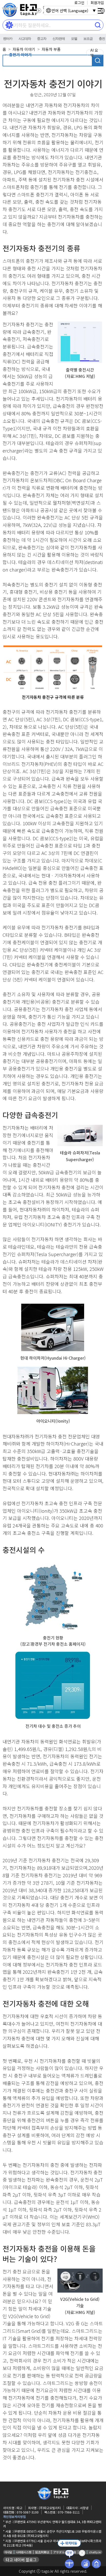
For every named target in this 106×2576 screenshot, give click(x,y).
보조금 (88, 39)
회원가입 (97, 3)
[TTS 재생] (39, 11)
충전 (102, 39)
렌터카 (8, 39)
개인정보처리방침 (14, 2516)
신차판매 (59, 39)
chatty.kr (95, 2552)
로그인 (79, 3)
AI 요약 (94, 53)
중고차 (42, 39)
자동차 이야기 (24, 49)
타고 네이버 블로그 (21, 2560)
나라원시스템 (24, 2552)
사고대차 (25, 39)
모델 (74, 39)
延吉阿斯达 (42, 2552)
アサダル (59, 2552)
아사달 (8, 2552)
